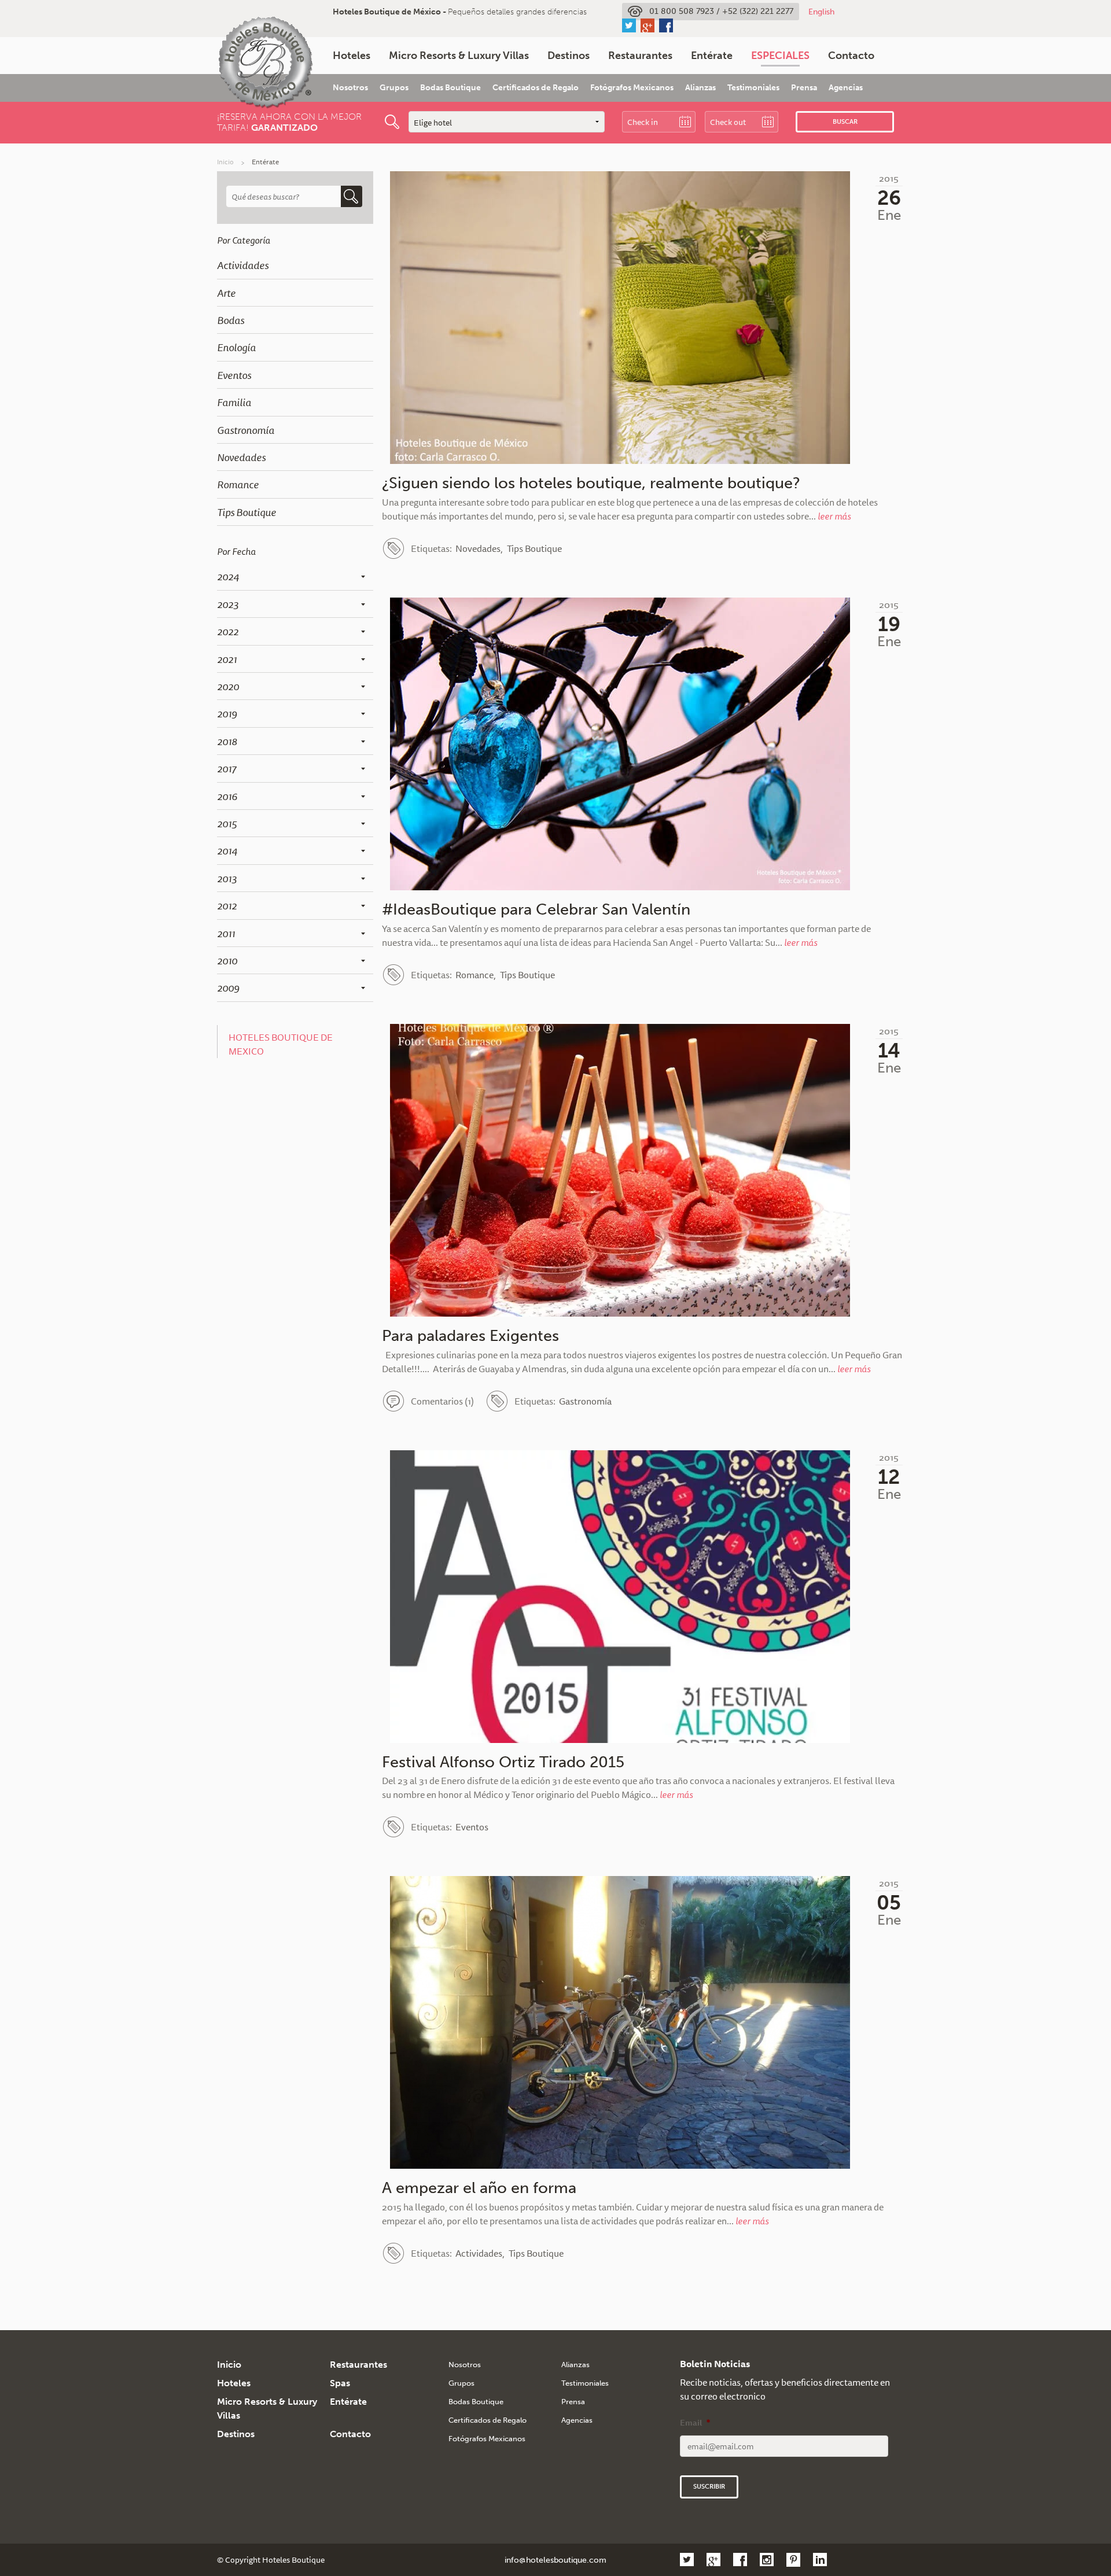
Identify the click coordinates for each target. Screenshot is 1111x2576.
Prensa (804, 88)
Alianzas (700, 88)
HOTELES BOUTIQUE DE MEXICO (281, 1044)
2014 (227, 850)
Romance (238, 484)
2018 (227, 741)
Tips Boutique (247, 512)
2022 (228, 631)
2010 (227, 960)
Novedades (241, 457)
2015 (227, 823)
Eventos (234, 375)
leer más (834, 516)
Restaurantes (640, 56)
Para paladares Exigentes (470, 1336)
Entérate (712, 56)
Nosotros (350, 88)
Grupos (394, 88)
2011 (226, 933)
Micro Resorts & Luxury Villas (459, 56)
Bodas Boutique (450, 88)
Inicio (225, 162)
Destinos (569, 56)
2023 (228, 604)
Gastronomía (246, 430)
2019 (227, 713)
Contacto (851, 56)
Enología (236, 347)
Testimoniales (753, 88)
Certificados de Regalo (536, 88)
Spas (340, 2383)
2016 (227, 796)
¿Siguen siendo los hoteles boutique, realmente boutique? (591, 483)
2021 (227, 659)
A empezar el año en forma (479, 2188)
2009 (228, 987)
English (821, 12)
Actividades (243, 265)
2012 (227, 905)
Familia (234, 402)
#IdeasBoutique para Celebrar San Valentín (536, 909)
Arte (226, 293)
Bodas (231, 320)
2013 (227, 878)
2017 (227, 768)
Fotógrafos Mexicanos (632, 88)
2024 (228, 576)
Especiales (780, 56)
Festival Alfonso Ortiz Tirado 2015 (503, 1762)
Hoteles (352, 56)
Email (695, 2423)
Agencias (846, 88)
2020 (228, 686)
